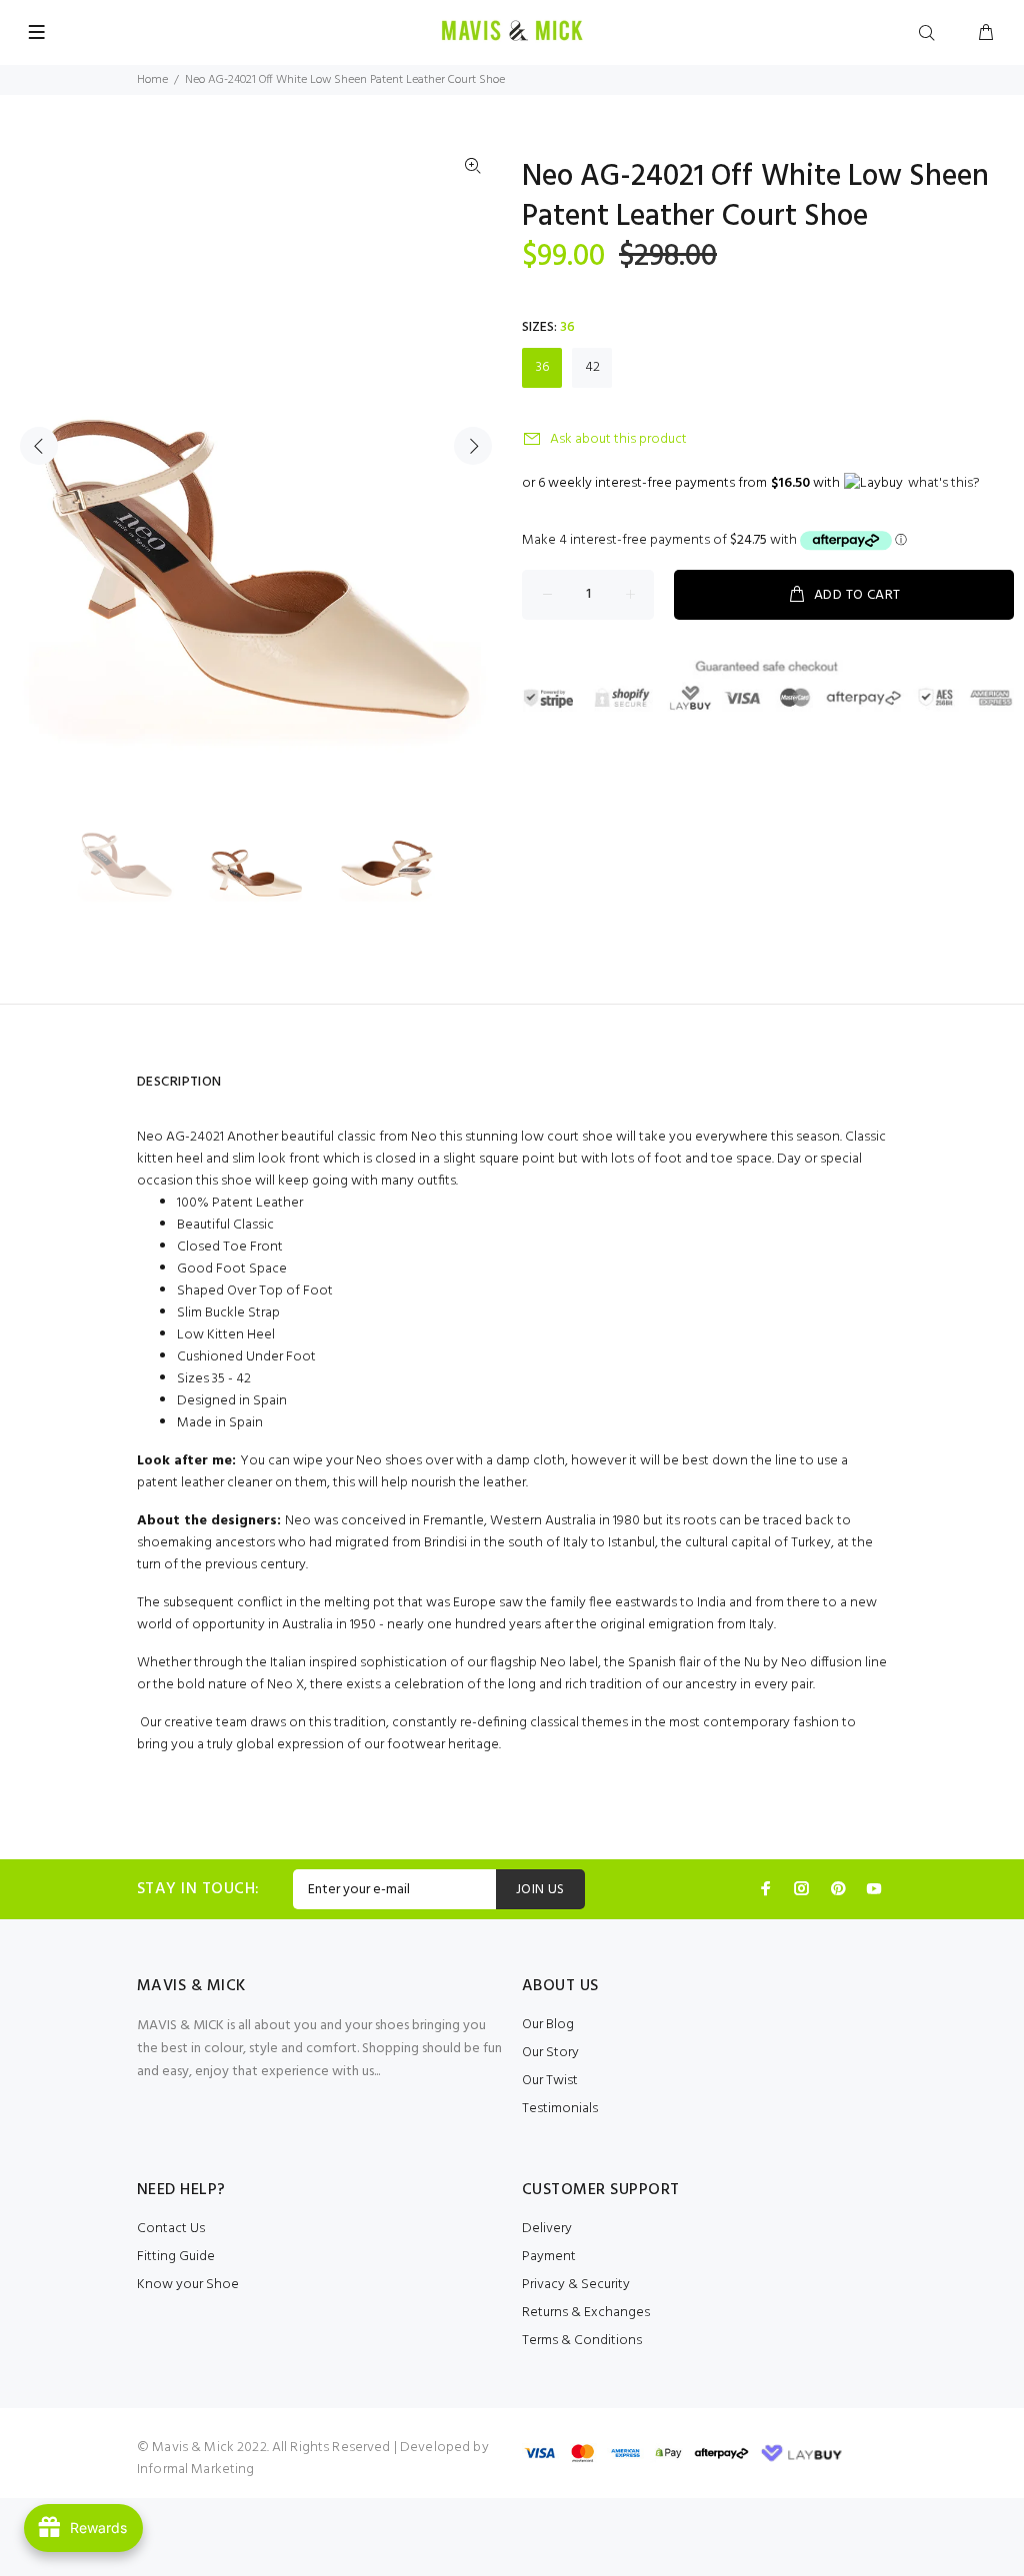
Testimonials (560, 2109)
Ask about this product (618, 439)
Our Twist (550, 2081)
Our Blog (548, 2025)
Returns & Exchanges (586, 2313)
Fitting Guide (176, 2257)
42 (592, 367)
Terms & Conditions (582, 2341)
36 (542, 367)
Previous (39, 446)
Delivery (547, 2229)
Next (473, 446)
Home (152, 80)
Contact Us (171, 2229)
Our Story (550, 2053)
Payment (549, 2257)
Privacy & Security (576, 2285)
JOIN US (540, 1890)
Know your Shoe (188, 2285)
